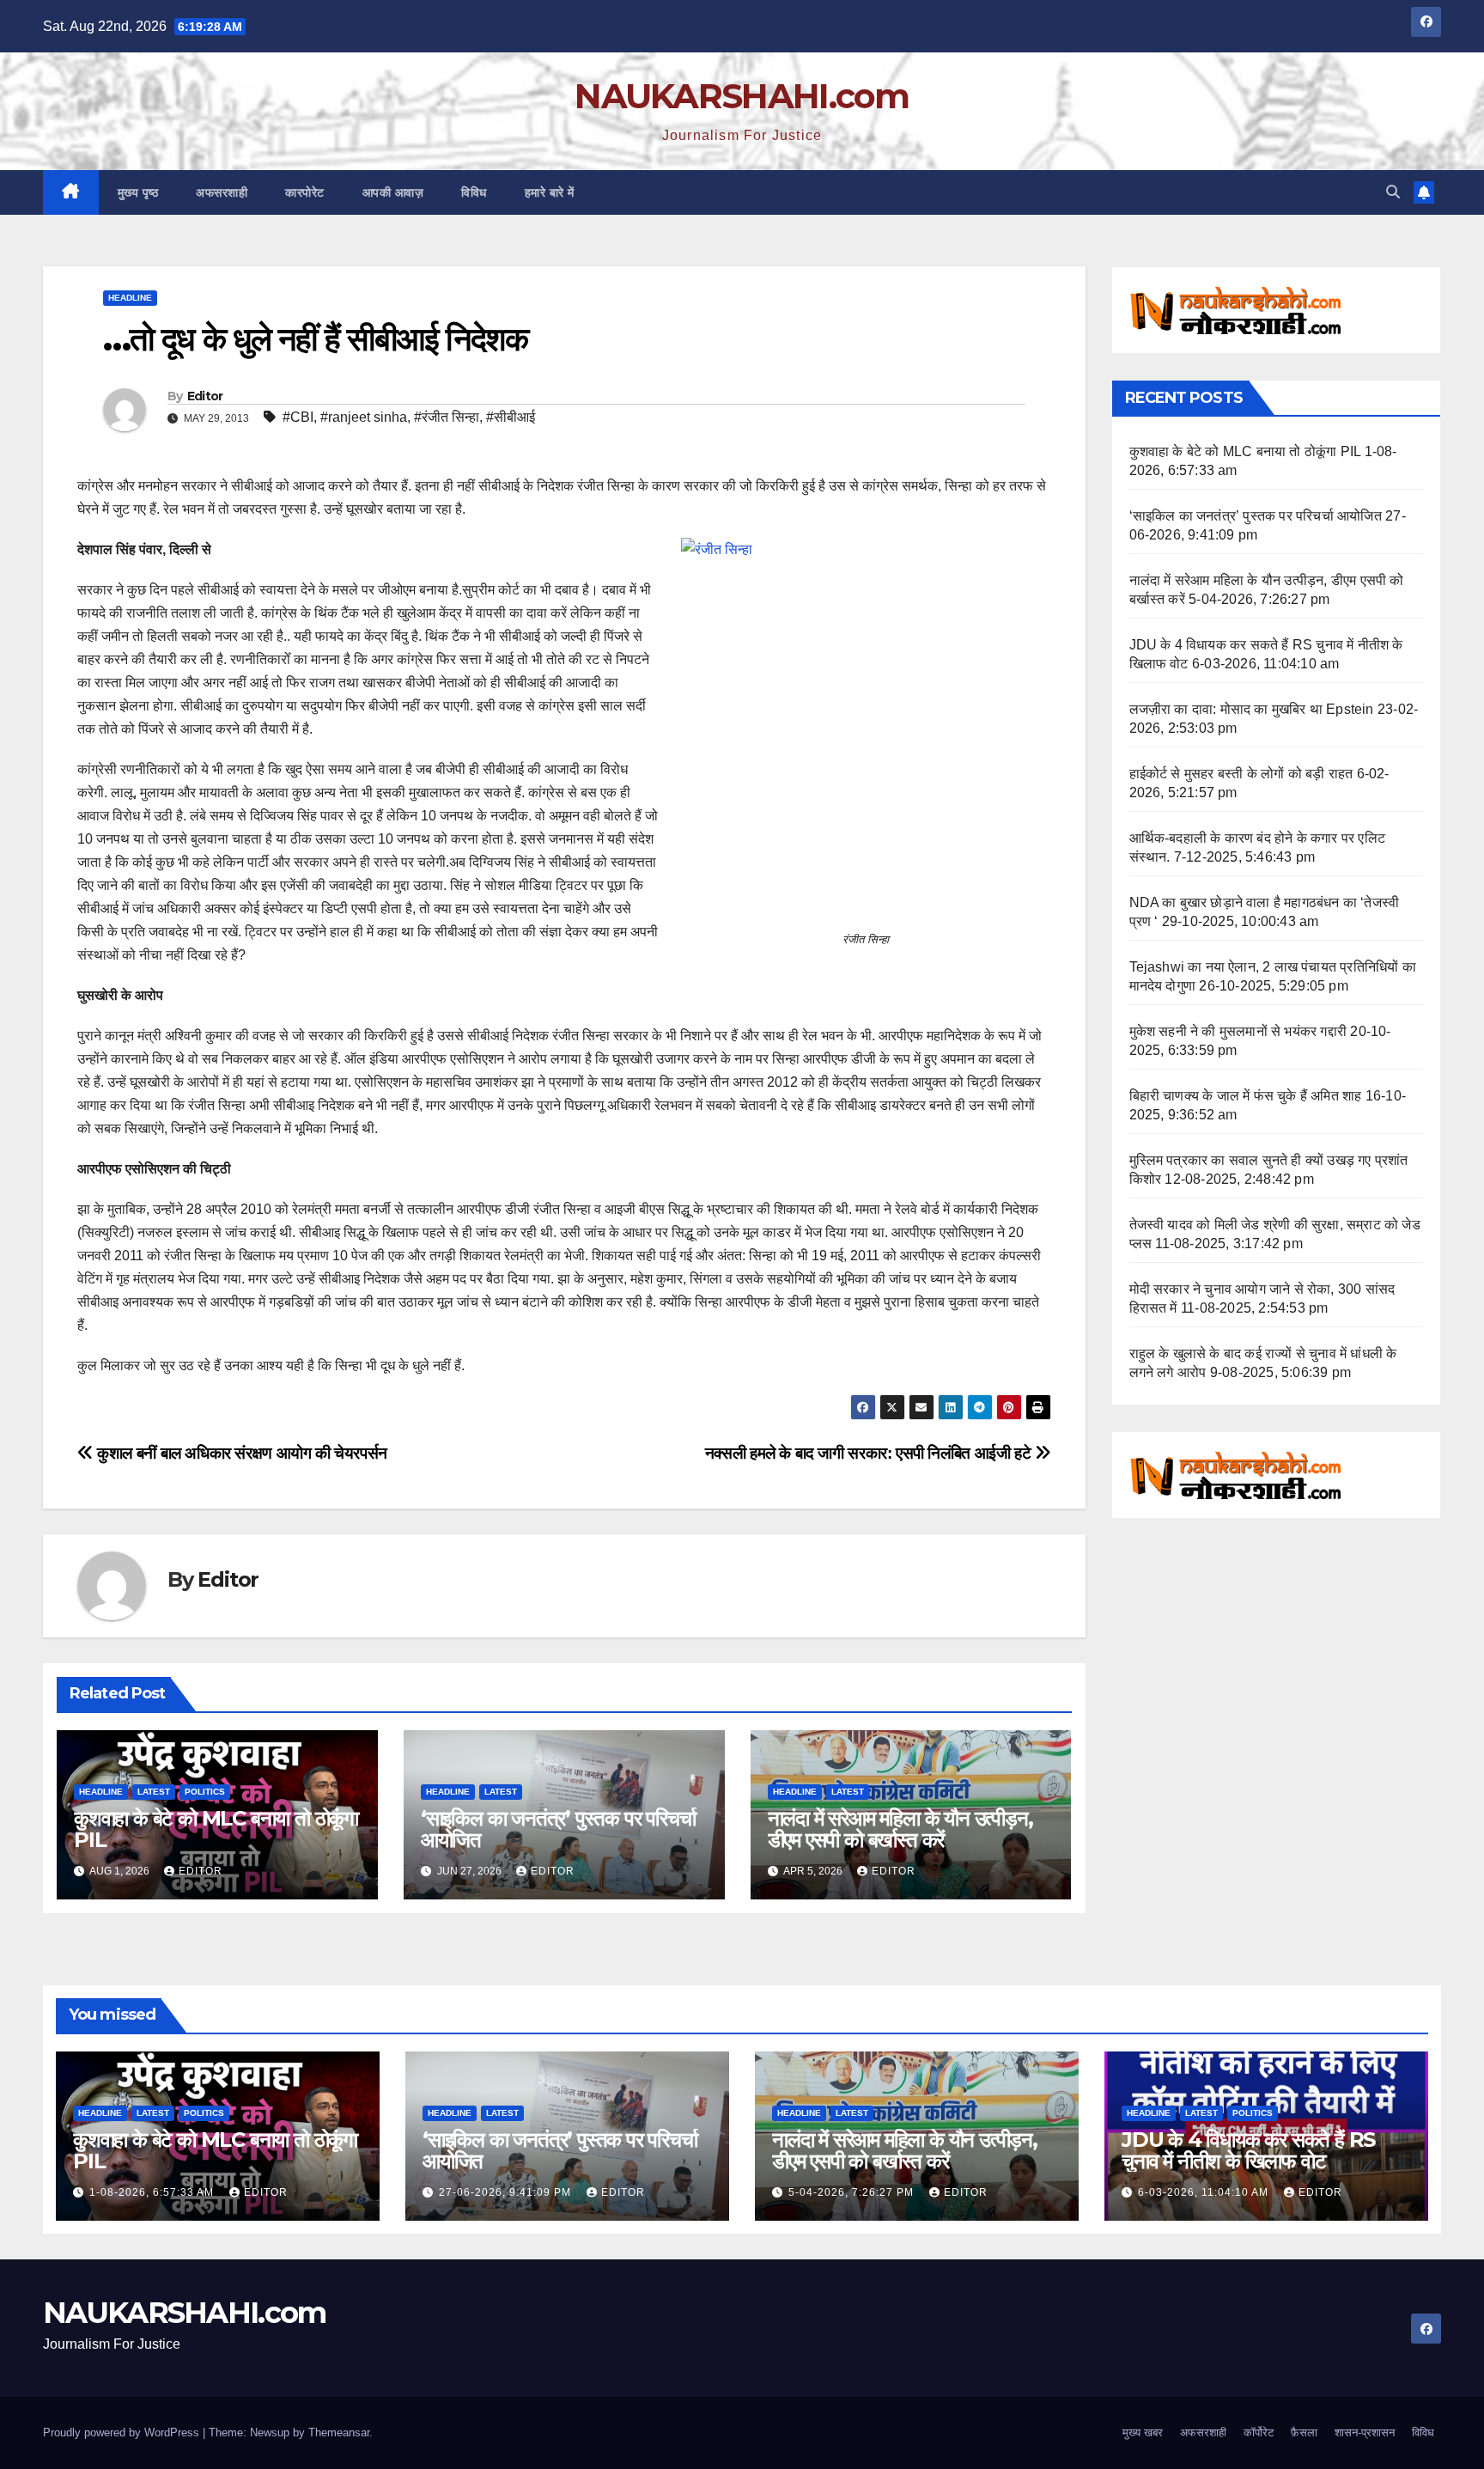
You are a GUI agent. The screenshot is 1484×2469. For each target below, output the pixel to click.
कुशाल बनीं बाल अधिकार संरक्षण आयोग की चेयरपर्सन (240, 1453)
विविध (474, 192)
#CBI (298, 417)
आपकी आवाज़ (393, 192)
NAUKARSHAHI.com (742, 96)
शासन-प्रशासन (1365, 2432)
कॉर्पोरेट (1259, 2432)
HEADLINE (130, 298)
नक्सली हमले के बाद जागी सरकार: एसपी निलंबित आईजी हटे (870, 1453)
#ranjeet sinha (364, 417)
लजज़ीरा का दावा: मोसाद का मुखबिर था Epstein (1252, 709)
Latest (154, 1792)
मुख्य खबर (1143, 2432)
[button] (1393, 192)
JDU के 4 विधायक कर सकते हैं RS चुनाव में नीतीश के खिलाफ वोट (1248, 2150)
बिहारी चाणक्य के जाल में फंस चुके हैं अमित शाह (1246, 1096)
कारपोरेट (305, 192)
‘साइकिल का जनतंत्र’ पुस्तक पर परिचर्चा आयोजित (558, 1829)
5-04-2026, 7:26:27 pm (853, 2192)
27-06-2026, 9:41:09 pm (507, 2192)
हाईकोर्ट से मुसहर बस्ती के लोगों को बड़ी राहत (1241, 774)
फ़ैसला (1304, 2432)
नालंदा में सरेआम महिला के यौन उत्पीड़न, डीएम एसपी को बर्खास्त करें (900, 1829)
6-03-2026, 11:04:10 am (1205, 2192)
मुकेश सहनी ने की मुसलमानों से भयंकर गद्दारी (1238, 1031)
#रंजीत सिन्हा (447, 417)
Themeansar (339, 2432)
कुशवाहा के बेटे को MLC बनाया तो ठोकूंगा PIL (216, 1829)
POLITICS (205, 1792)
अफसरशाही (222, 192)
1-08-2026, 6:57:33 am (153, 2192)
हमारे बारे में (550, 192)
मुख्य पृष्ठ (138, 192)
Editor (205, 396)
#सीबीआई (511, 417)
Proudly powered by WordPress (123, 2432)
